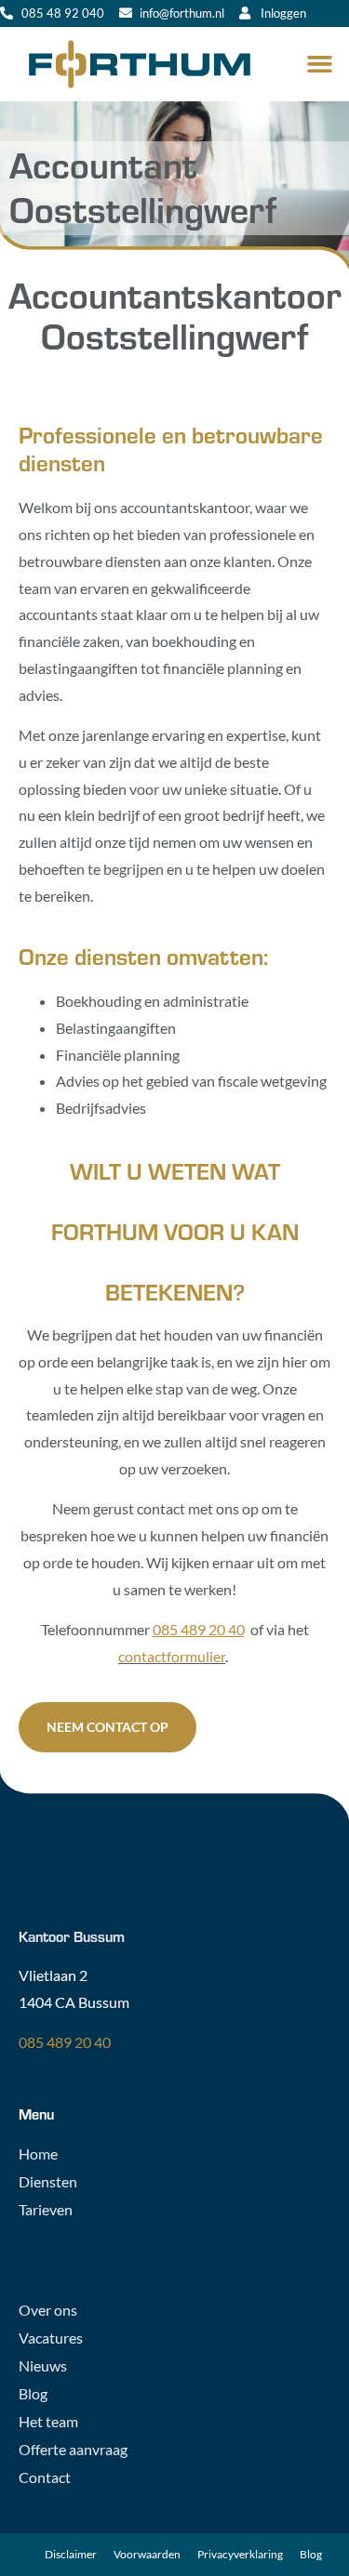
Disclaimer (71, 2554)
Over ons (48, 2310)
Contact (45, 2477)
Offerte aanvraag (73, 2449)
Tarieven (46, 2209)
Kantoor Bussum (72, 1936)
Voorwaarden (147, 2554)
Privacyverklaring (240, 2554)
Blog (33, 2393)
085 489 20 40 (65, 2042)
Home (38, 2153)
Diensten (48, 2181)
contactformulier (172, 1656)
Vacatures (51, 2338)
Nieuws (43, 2365)
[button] (320, 64)
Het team (48, 2421)
